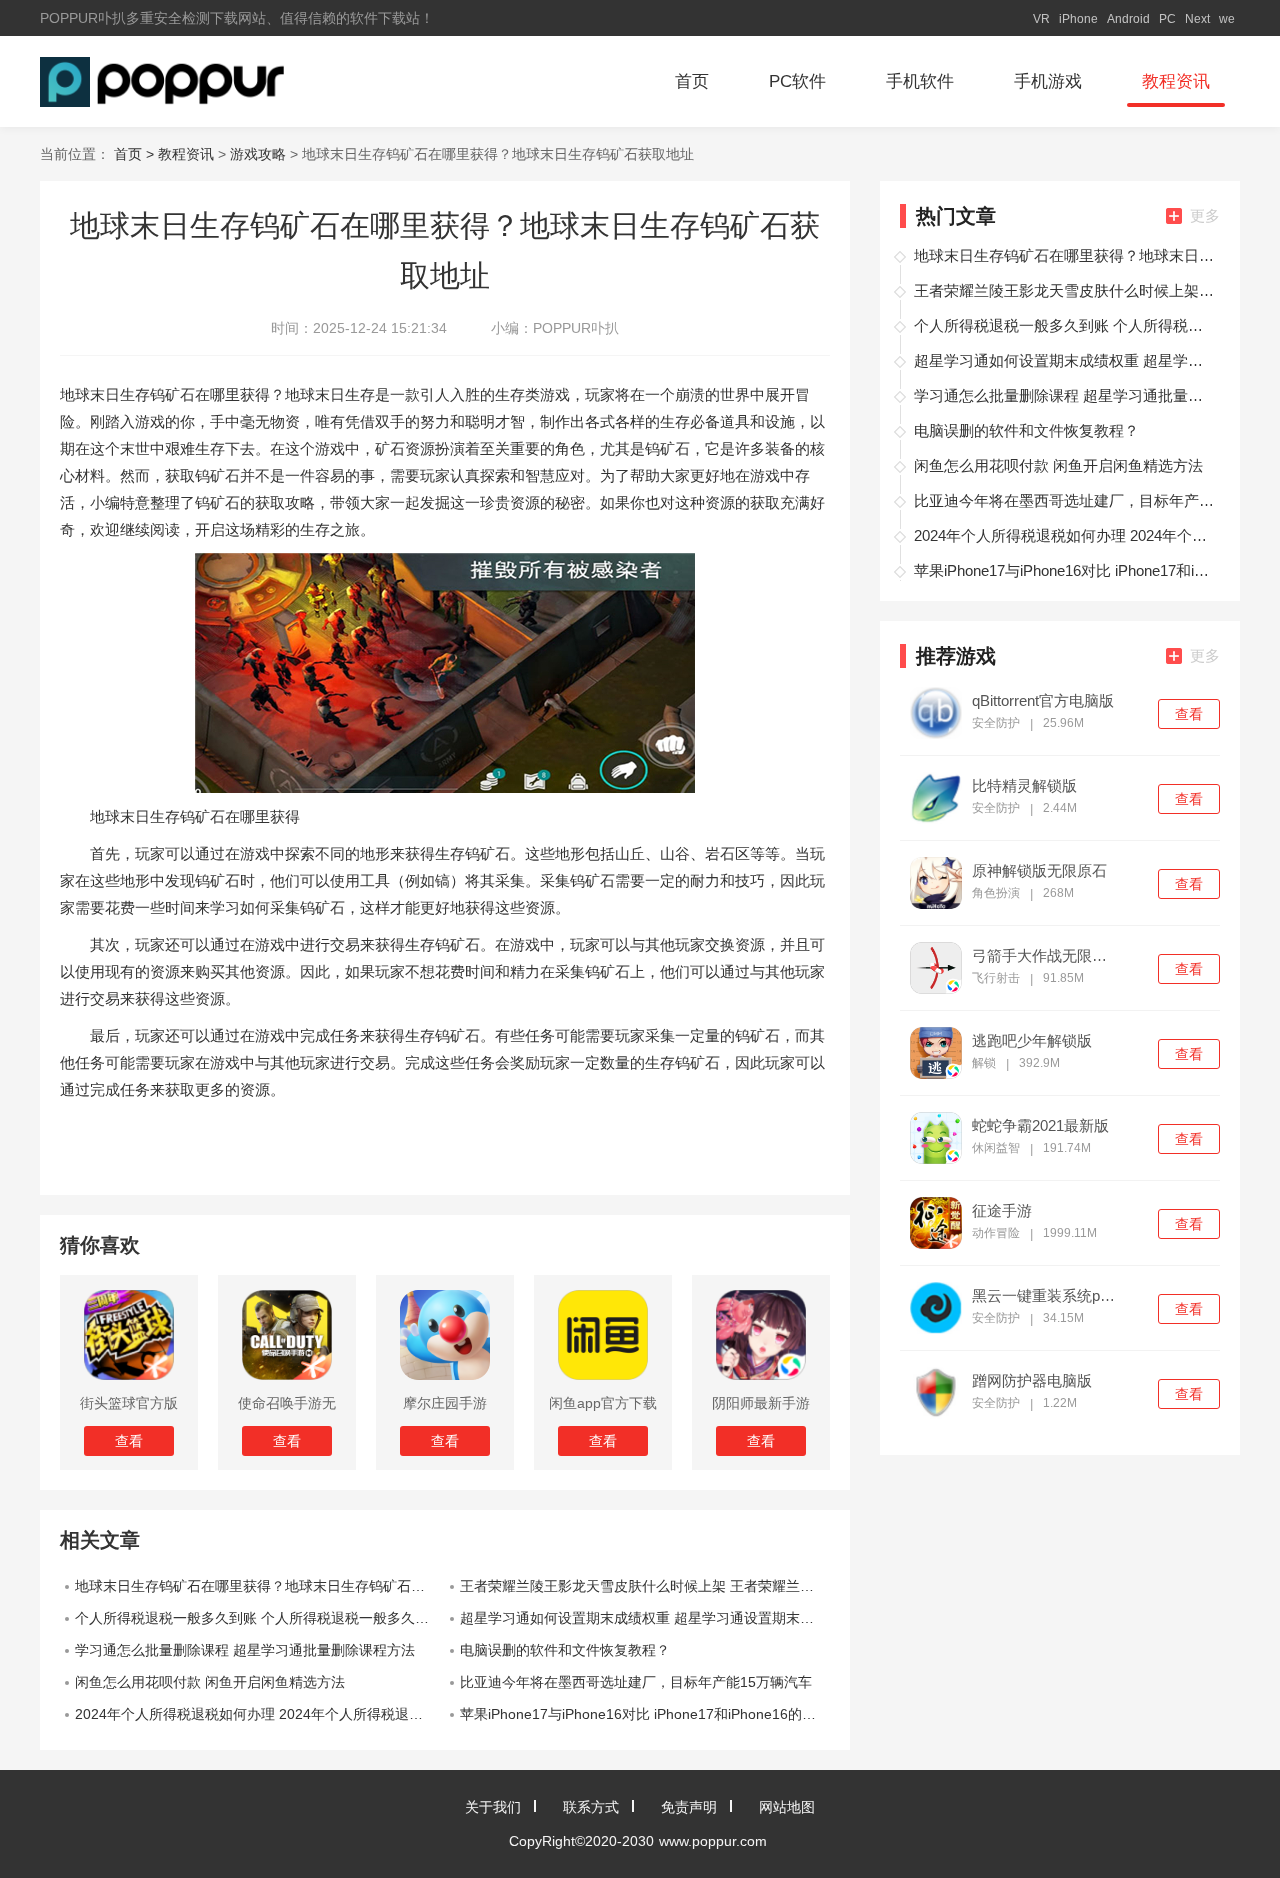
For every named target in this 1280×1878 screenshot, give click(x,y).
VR (1041, 19)
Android (1128, 19)
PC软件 (797, 81)
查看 (1189, 714)
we (1227, 19)
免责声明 (689, 1807)
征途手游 (1002, 1211)
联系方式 (591, 1807)
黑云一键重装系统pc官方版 (1046, 1296)
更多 (1205, 215)
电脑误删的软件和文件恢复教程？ (565, 1650)
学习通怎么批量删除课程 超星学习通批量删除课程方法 (245, 1650)
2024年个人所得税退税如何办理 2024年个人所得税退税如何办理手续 (260, 1714)
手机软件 (920, 81)
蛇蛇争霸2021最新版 (1040, 1126)
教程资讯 (1176, 81)
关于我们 (493, 1807)
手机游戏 (1048, 81)
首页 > (136, 154)
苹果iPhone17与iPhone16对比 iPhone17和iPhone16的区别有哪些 (645, 1714)
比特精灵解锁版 (1024, 786)
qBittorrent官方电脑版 (1043, 701)
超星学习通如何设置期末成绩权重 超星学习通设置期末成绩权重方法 (645, 1618)
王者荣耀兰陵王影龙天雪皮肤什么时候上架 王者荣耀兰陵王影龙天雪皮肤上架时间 (645, 1586)
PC (1167, 19)
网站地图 (787, 1807)
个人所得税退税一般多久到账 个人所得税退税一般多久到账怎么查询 (260, 1618)
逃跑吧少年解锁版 (1032, 1041)
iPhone (1078, 19)
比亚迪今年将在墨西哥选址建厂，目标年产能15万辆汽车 (636, 1682)
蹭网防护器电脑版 (1032, 1381)
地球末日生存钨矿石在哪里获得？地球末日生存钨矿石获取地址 (260, 1586)
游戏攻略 (258, 154)
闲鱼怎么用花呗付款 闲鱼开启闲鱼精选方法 (210, 1682)
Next (1197, 19)
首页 (692, 81)
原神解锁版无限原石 (1039, 871)
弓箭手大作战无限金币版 (1046, 956)
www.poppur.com (713, 1841)
